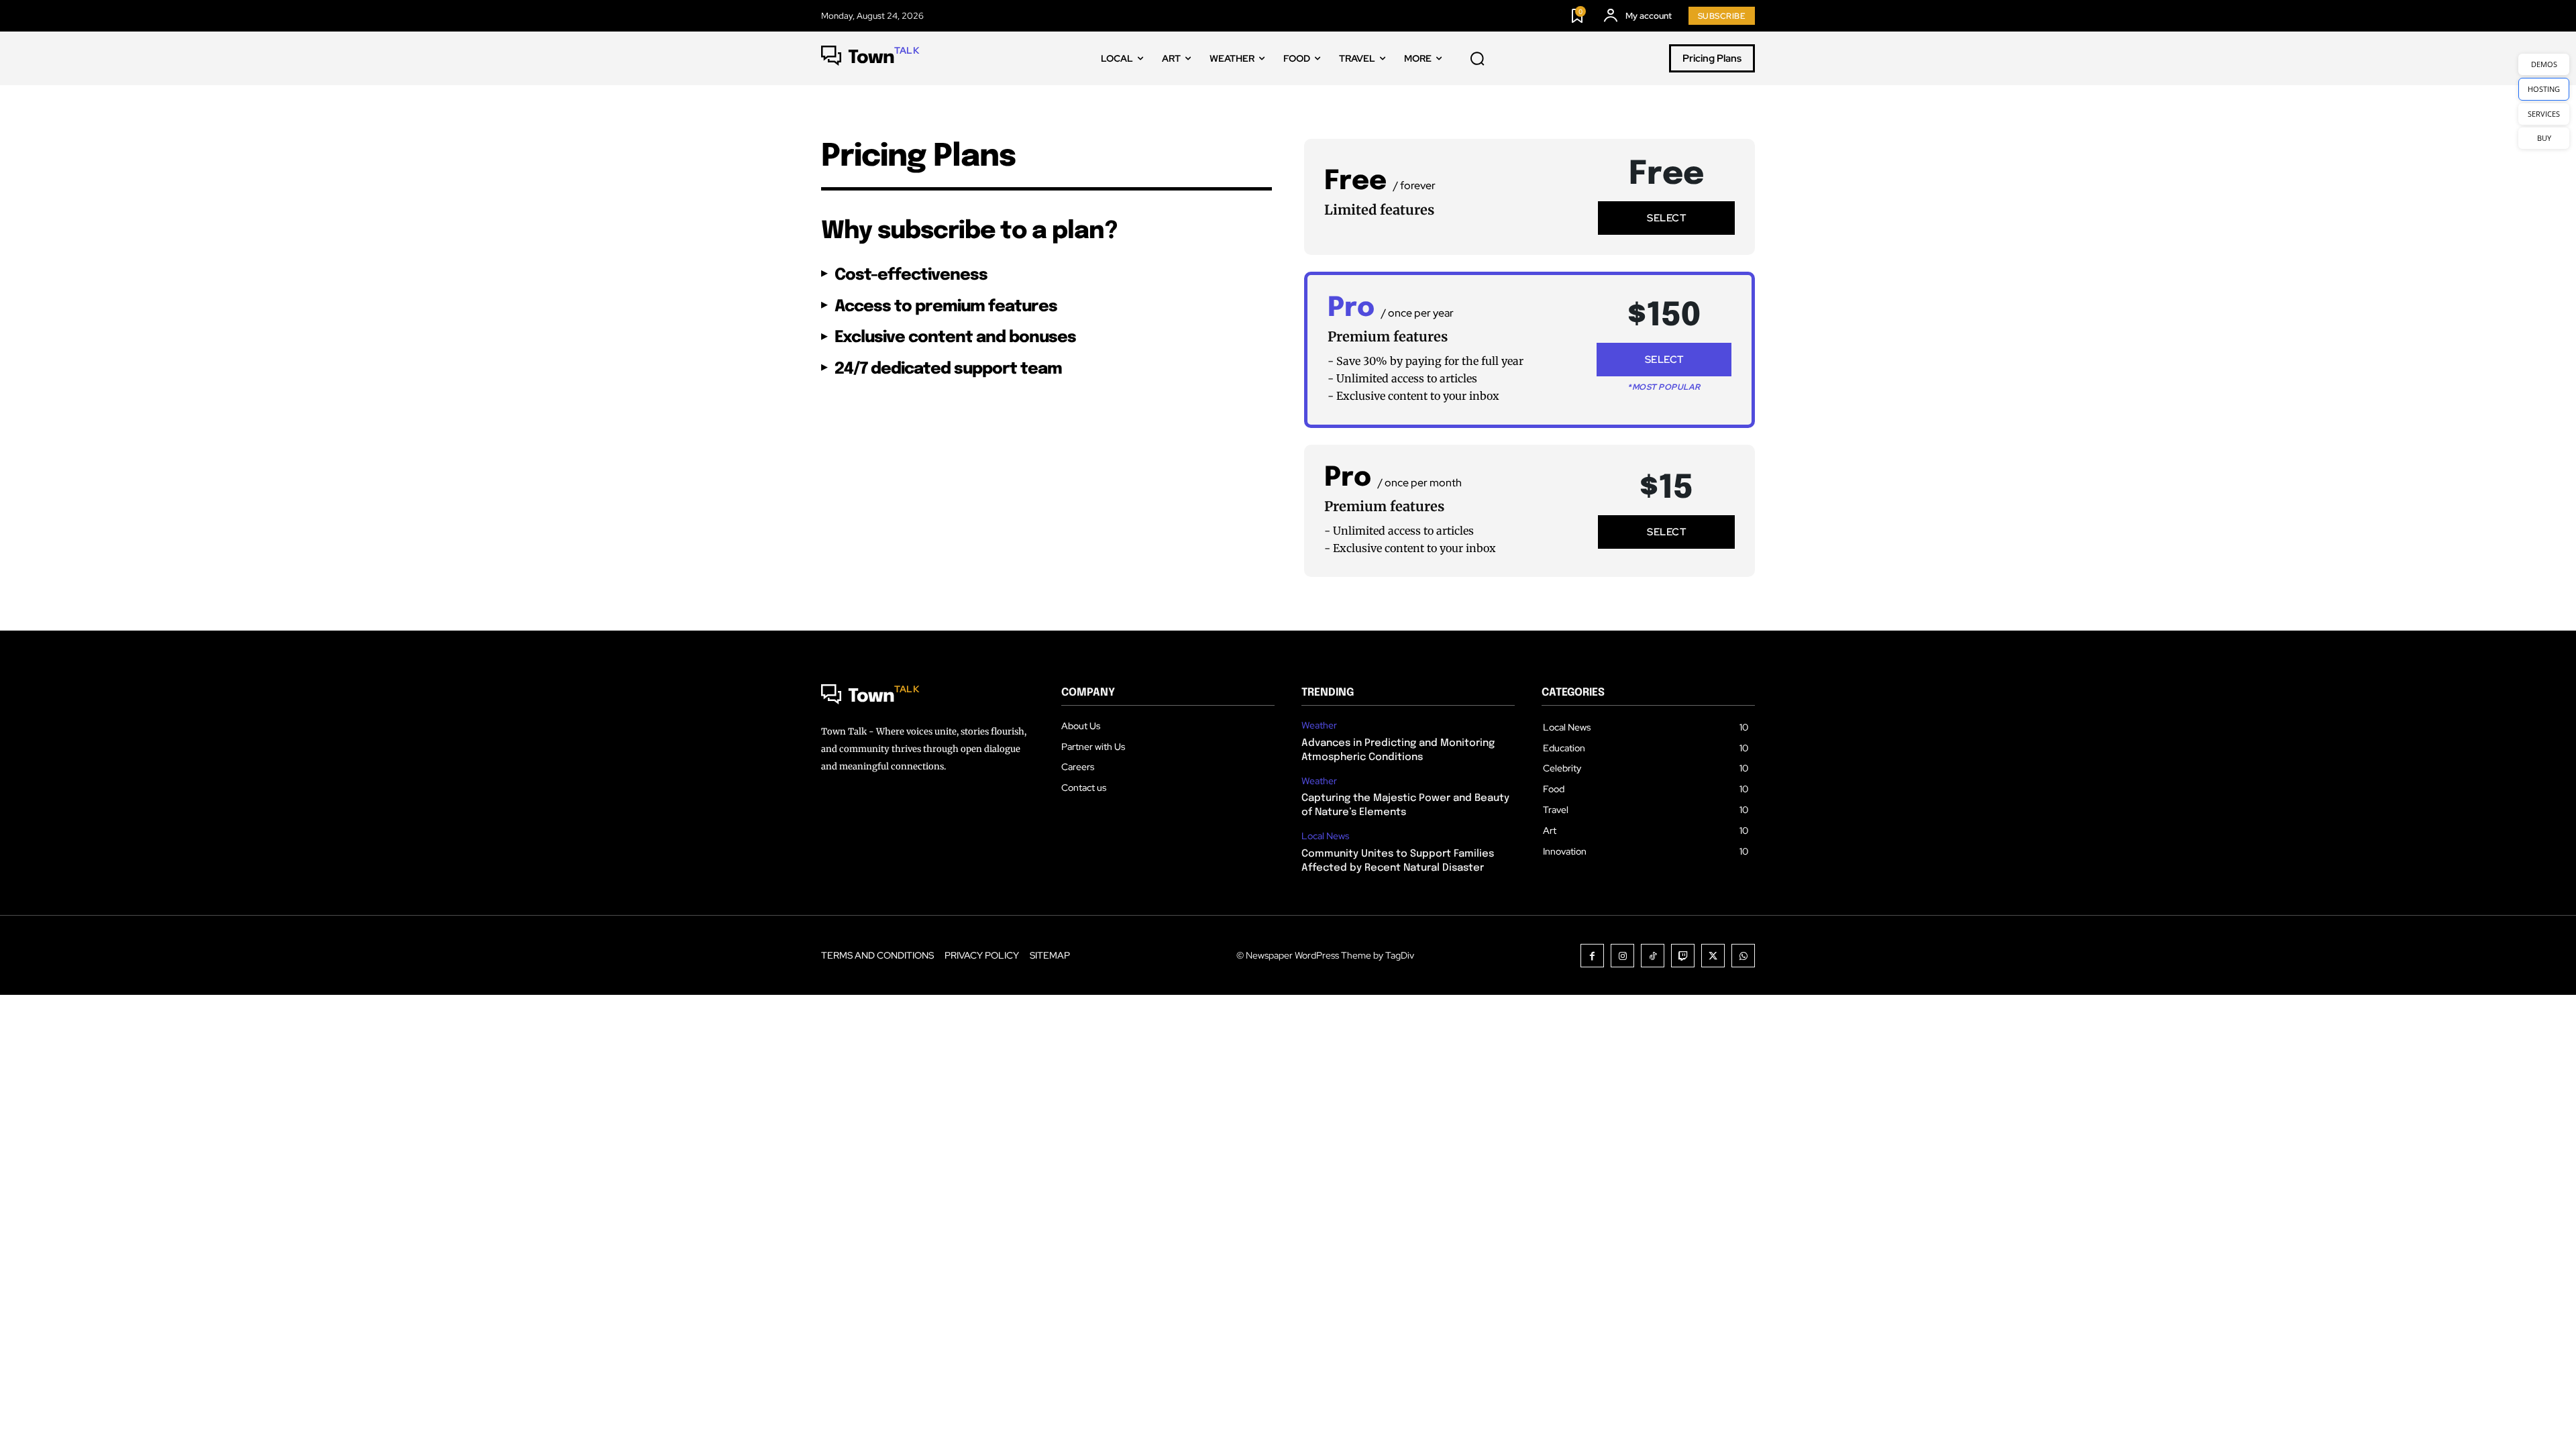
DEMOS (2544, 64)
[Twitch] (1683, 956)
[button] (1477, 59)
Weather (1319, 726)
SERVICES (2544, 114)
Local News (1325, 836)
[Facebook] (1592, 956)
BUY (2544, 138)
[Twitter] (1713, 956)
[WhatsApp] (1743, 956)
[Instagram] (1622, 956)
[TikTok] (1653, 956)
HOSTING (2544, 89)
